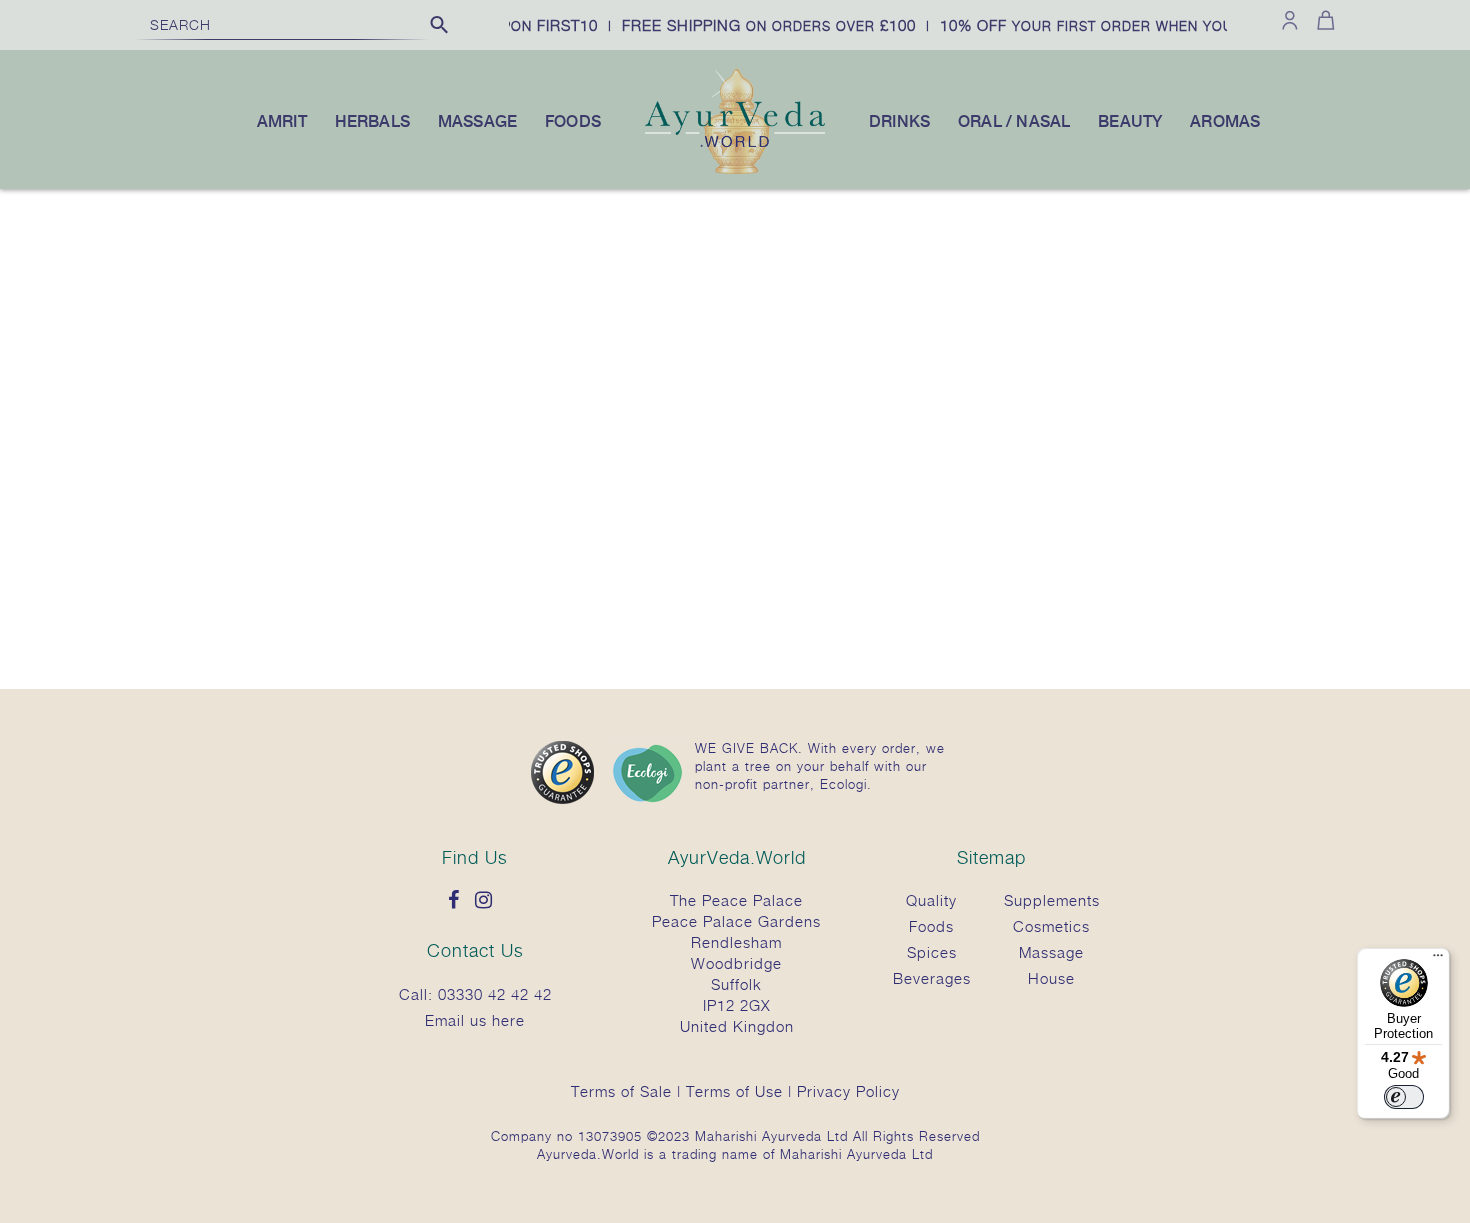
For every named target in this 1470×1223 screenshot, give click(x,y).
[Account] (1290, 20)
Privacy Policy (848, 1091)
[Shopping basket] (1322, 20)
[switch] (1404, 1097)
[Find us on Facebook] (459, 901)
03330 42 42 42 (495, 994)
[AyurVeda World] (735, 170)
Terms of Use (734, 1091)
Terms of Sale (621, 1091)
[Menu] (1438, 960)
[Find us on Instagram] (489, 901)
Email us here (475, 1020)
